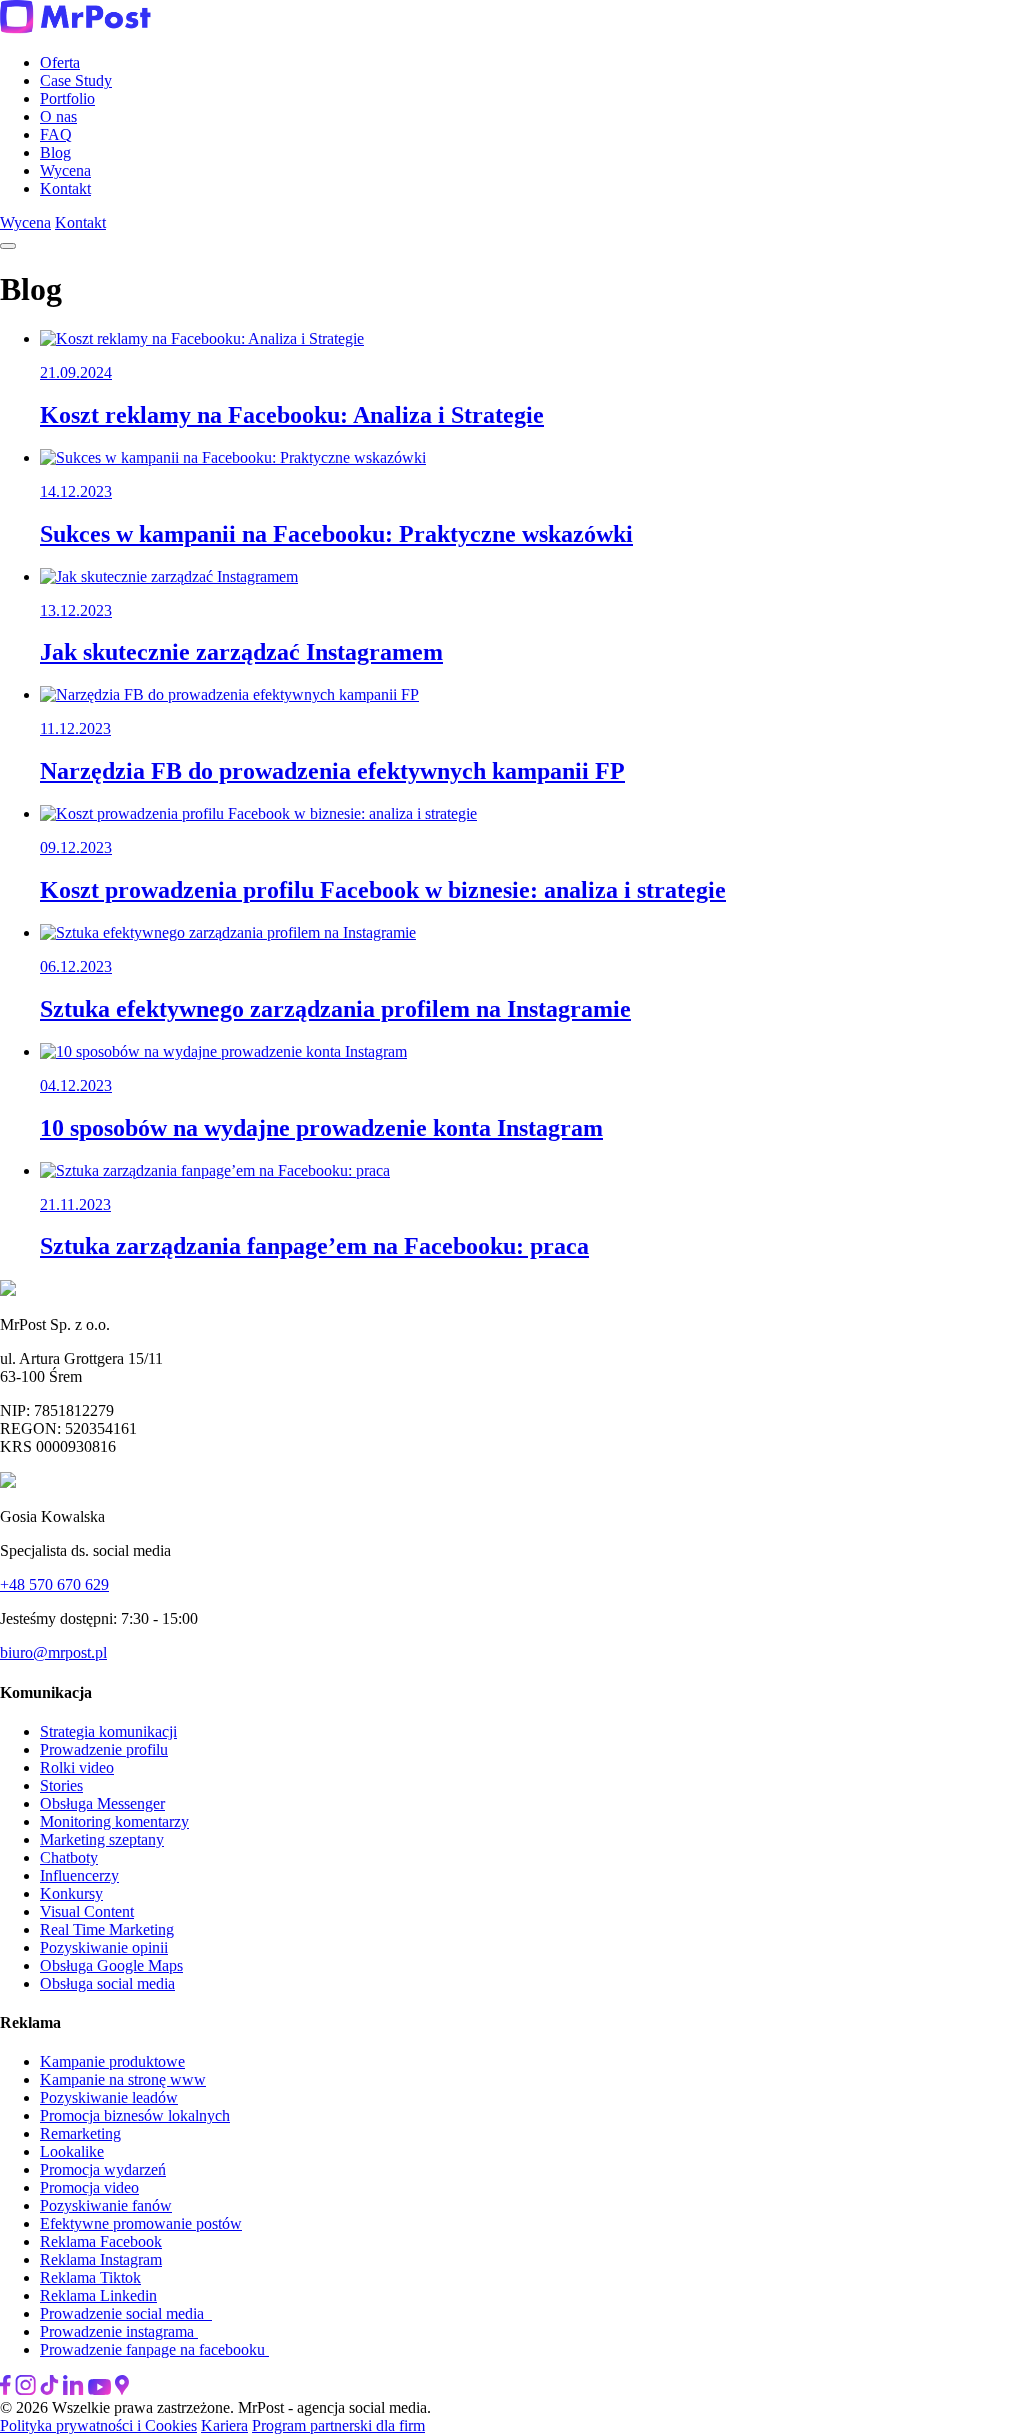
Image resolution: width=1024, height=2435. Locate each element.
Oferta (60, 62)
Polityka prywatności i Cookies (98, 2425)
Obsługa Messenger (102, 1803)
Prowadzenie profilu (104, 1749)
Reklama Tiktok (90, 2277)
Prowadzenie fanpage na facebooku (154, 2349)
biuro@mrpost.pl (53, 1652)
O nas (58, 116)
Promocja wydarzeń (103, 2169)
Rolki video (77, 1767)
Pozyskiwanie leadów (109, 2097)
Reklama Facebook (101, 2241)
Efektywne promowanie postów (141, 2223)
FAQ (56, 134)
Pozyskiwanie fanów (106, 2205)
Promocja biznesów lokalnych (135, 2115)
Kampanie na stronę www (123, 2079)
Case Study (76, 80)
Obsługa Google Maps (111, 1965)
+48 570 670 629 (54, 1584)
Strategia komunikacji (108, 1731)
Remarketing (80, 2133)
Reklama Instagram (101, 2259)
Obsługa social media (107, 1983)
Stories (61, 1785)
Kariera (224, 2425)
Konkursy (71, 1893)
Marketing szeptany (102, 1839)
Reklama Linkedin (98, 2295)
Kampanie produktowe (112, 2061)
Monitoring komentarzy (114, 1821)
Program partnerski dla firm (338, 2425)
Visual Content (87, 1911)
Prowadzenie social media (126, 2313)
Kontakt (65, 188)
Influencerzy (79, 1875)
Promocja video (89, 2187)
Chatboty (69, 1857)
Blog (55, 152)
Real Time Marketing (107, 1929)
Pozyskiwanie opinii (104, 1947)
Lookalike (72, 2151)
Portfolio (67, 98)
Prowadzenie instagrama (119, 2331)
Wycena (65, 170)
